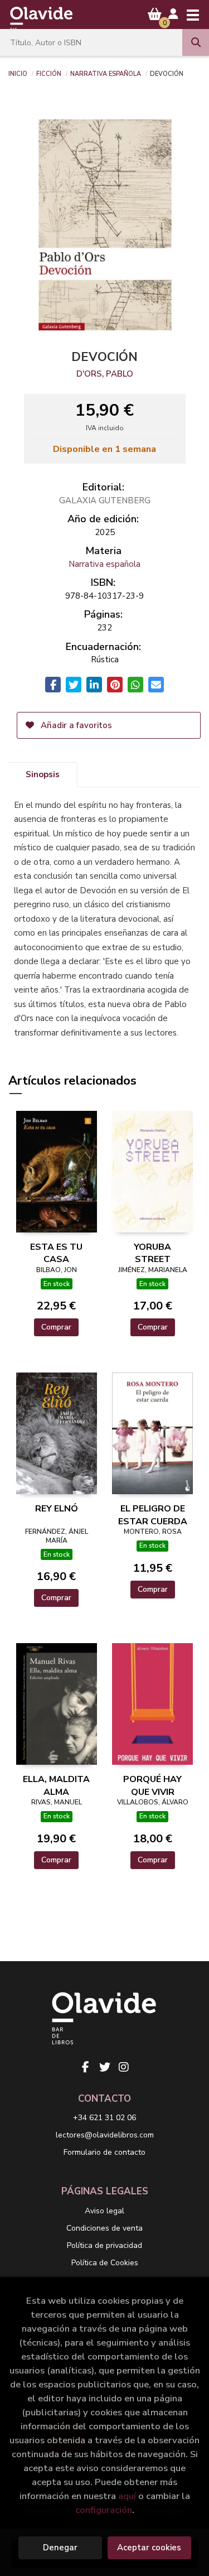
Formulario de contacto (104, 2152)
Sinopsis (43, 774)
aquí (127, 2496)
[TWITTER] (105, 2067)
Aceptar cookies (149, 2548)
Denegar (60, 2548)
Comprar (56, 1327)
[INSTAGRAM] (124, 2067)
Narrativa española (106, 73)
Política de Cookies (105, 2263)
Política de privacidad (104, 2245)
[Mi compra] (155, 14)
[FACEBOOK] (86, 2067)
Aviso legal (104, 2211)
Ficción (49, 73)
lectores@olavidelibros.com (105, 2135)
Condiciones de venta (104, 2228)
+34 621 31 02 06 (104, 2118)
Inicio (18, 73)
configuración (104, 2510)
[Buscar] (196, 42)
